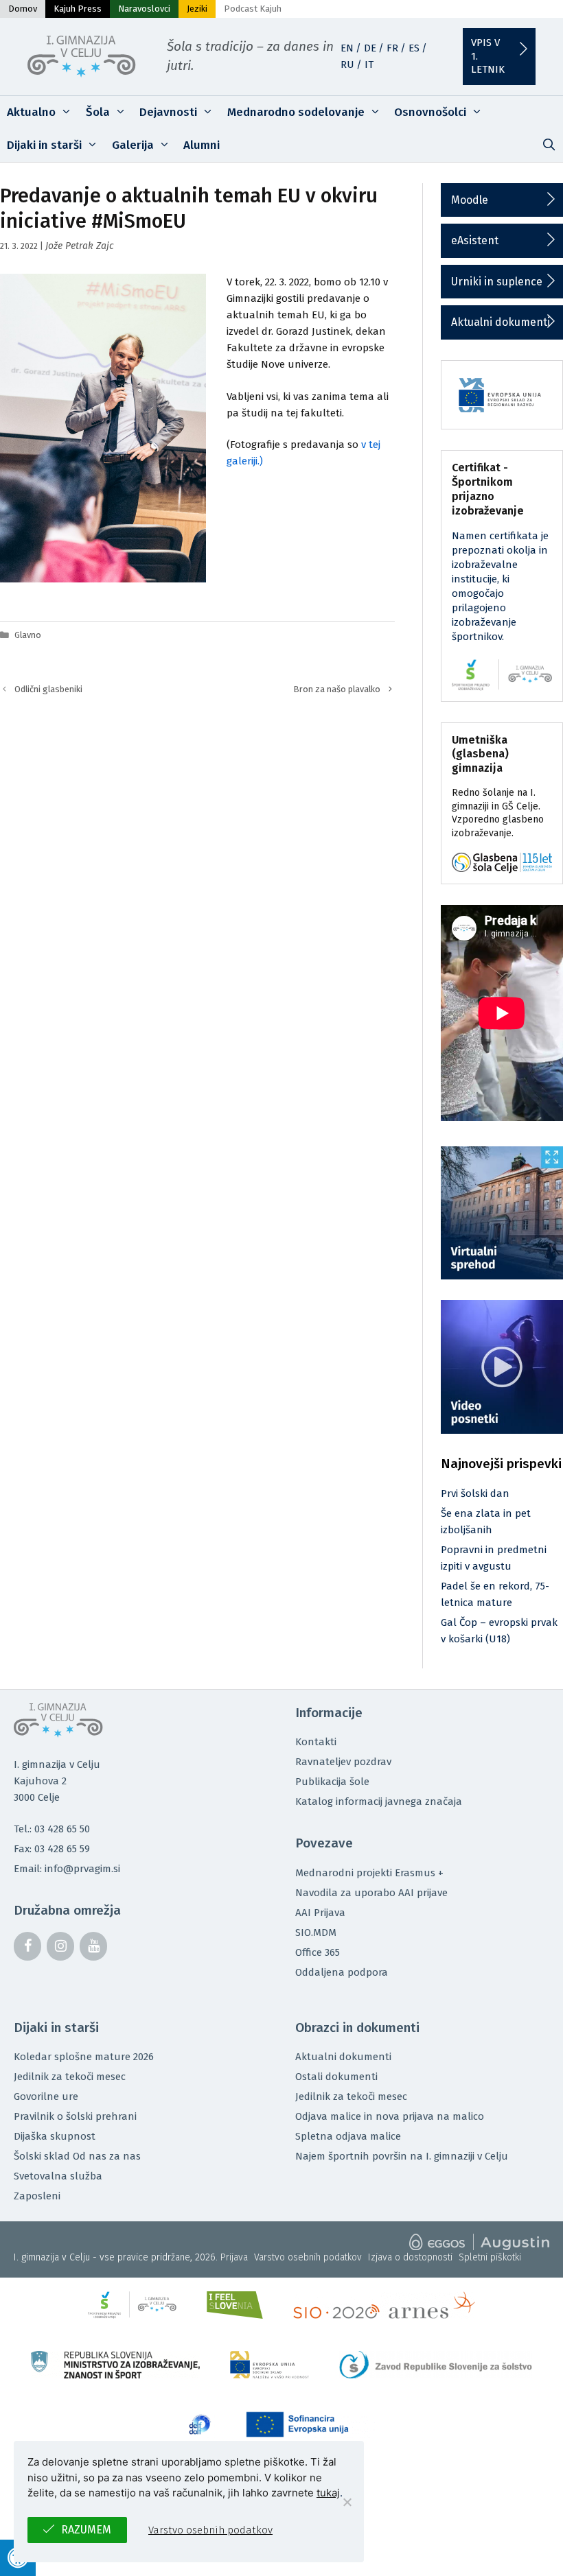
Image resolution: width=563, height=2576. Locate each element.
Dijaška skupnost (55, 2136)
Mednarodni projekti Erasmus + (369, 1873)
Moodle (470, 200)
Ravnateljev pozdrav (343, 1762)
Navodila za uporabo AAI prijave (371, 1893)
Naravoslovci (144, 9)
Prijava (234, 2257)
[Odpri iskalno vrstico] (549, 145)
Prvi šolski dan (475, 1493)
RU (347, 64)
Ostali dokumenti (336, 2077)
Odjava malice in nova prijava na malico (390, 2116)
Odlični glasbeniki (48, 689)
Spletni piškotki (490, 2257)
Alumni (202, 145)
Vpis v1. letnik (488, 56)
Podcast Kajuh (253, 9)
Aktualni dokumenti (501, 322)
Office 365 (318, 1952)
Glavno (28, 635)
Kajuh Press (78, 9)
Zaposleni (37, 2196)
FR (392, 48)
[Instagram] (60, 1946)
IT (369, 64)
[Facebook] (27, 1946)
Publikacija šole (332, 1782)
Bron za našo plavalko (337, 689)
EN (347, 48)
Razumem (86, 2530)
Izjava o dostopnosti (410, 2257)
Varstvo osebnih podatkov (308, 2257)
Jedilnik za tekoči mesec (70, 2077)
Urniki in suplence (497, 282)
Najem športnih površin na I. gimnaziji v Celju (402, 2156)
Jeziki (197, 9)
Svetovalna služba (58, 2176)
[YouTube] (93, 1946)
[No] (347, 2502)
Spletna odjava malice (348, 2136)
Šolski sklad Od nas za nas (77, 2156)
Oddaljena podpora (342, 1972)
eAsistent (475, 240)
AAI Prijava (320, 1913)
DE (370, 48)
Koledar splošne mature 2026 (84, 2057)
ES (414, 48)
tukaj (328, 2493)
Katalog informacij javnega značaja (379, 1801)
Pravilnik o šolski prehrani (75, 2116)
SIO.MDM (316, 1933)
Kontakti (316, 1742)
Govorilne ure (46, 2096)
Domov (23, 9)
